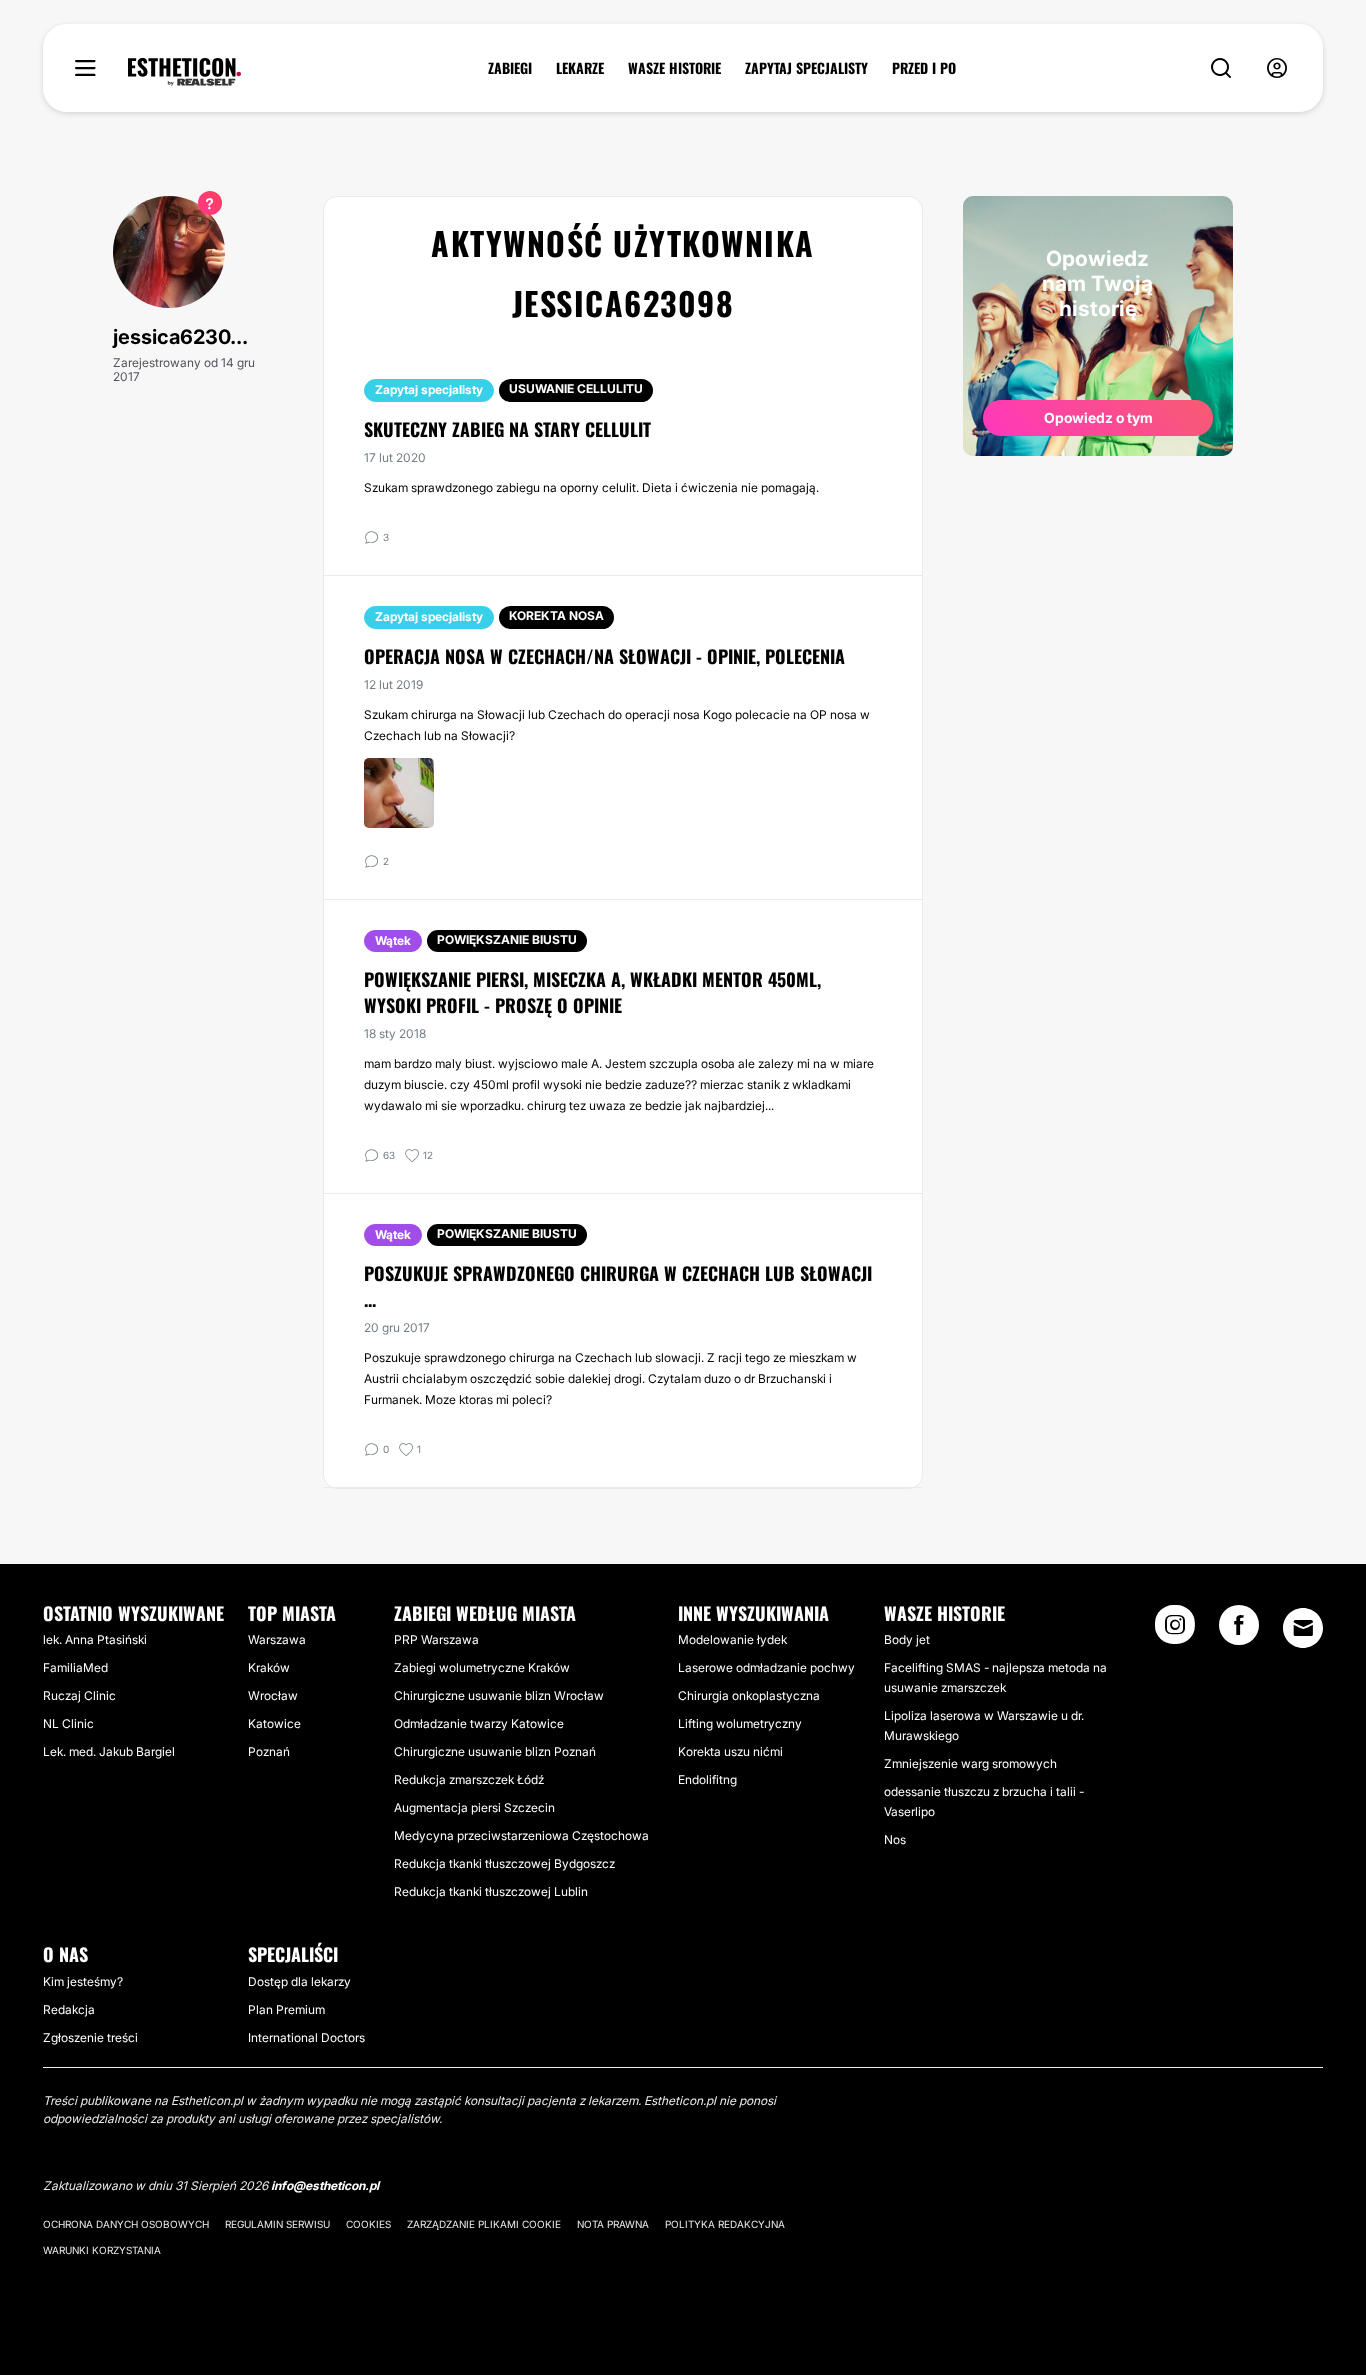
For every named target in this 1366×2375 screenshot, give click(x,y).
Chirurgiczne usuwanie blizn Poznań (495, 1751)
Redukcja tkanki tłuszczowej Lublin (491, 1891)
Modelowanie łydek (732, 1639)
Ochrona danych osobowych (126, 2224)
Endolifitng (707, 1779)
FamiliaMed (75, 1667)
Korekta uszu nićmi (730, 1751)
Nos (895, 1839)
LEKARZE (580, 68)
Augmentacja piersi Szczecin (474, 1807)
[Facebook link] (1239, 1631)
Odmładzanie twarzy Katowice (479, 1723)
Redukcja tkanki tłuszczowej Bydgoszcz (504, 1863)
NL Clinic (68, 1723)
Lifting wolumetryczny (740, 1723)
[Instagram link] (1175, 1631)
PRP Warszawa (436, 1639)
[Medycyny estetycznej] (184, 72)
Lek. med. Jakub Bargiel (109, 1751)
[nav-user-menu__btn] (1277, 68)
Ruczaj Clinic (79, 1695)
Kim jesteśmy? (83, 1981)
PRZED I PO (924, 68)
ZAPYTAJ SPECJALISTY (806, 68)
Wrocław (273, 1695)
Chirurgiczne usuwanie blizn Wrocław (499, 1695)
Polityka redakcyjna (725, 2224)
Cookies (368, 2224)
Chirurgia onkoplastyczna (749, 1695)
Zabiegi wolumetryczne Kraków (482, 1667)
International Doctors (306, 2037)
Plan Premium (286, 2009)
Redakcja (69, 2009)
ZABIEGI (510, 68)
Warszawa (277, 1639)
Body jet (907, 1639)
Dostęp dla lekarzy (299, 1981)
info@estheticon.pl (325, 2185)
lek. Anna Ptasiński (95, 1639)
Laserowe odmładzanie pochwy (766, 1667)
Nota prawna (613, 2224)
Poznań (269, 1751)
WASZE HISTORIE (674, 68)
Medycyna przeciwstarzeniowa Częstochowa (521, 1835)
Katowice (274, 1723)
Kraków (269, 1667)
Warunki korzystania (102, 2250)
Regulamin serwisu (277, 2224)
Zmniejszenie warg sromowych (970, 1763)
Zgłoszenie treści (90, 2037)
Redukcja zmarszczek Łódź (469, 1779)
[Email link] (1303, 1628)
